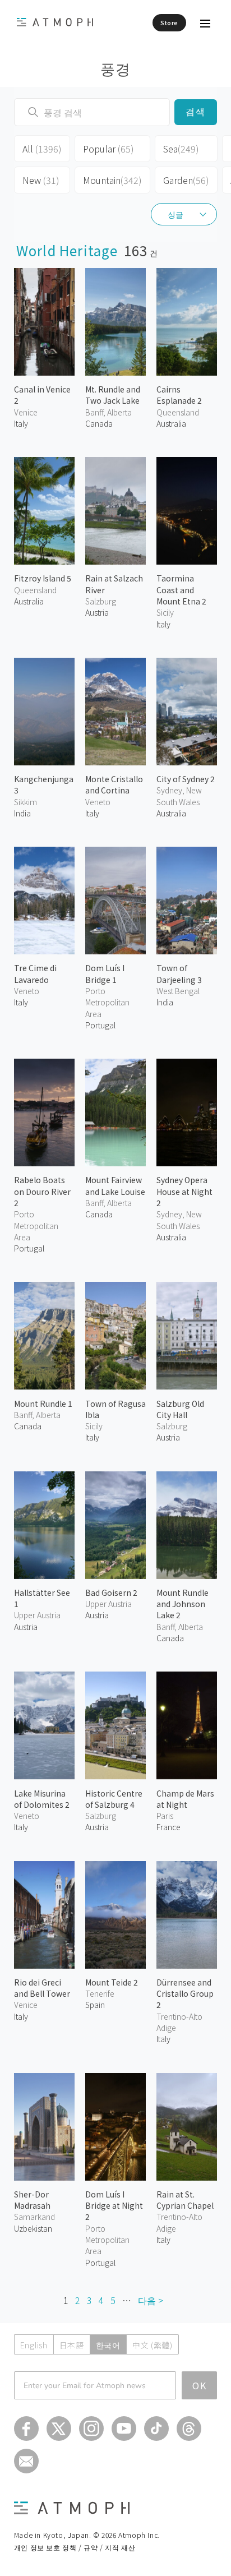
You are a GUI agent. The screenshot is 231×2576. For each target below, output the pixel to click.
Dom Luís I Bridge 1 (105, 973)
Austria (97, 612)
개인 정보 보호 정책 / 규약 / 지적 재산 (75, 2547)
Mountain (112, 180)
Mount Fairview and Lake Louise (115, 1185)
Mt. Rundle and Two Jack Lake (113, 395)
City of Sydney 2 (186, 779)
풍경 (116, 68)
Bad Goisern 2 (111, 1592)
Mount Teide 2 (112, 1982)
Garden (186, 180)
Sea (181, 149)
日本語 (72, 2345)
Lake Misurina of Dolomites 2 (42, 1799)
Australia (171, 423)
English (34, 2345)
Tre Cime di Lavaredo (35, 973)
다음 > (151, 2300)
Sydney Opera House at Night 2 (184, 1191)
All (42, 149)
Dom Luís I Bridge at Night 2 (114, 2206)
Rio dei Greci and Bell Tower (42, 1988)
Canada (99, 423)
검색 (196, 112)
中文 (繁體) (153, 2345)
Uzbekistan (33, 2228)
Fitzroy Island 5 (43, 578)
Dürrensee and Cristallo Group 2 (185, 1994)
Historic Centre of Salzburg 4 (114, 1799)
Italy (21, 423)
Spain (95, 2005)
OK (200, 2385)
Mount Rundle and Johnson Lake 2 (183, 1604)
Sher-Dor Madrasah (32, 2200)
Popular (108, 149)
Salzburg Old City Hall (180, 1409)
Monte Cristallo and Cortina (114, 784)
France (168, 1827)
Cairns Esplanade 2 (179, 395)
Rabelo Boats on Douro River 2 (42, 1191)
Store (169, 22)
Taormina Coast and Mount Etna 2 (181, 590)
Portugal (100, 1025)
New (41, 180)
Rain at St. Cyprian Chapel (185, 2200)
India (22, 813)
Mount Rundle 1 (43, 1404)
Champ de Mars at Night (185, 1799)
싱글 (175, 214)
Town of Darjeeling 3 (179, 973)
